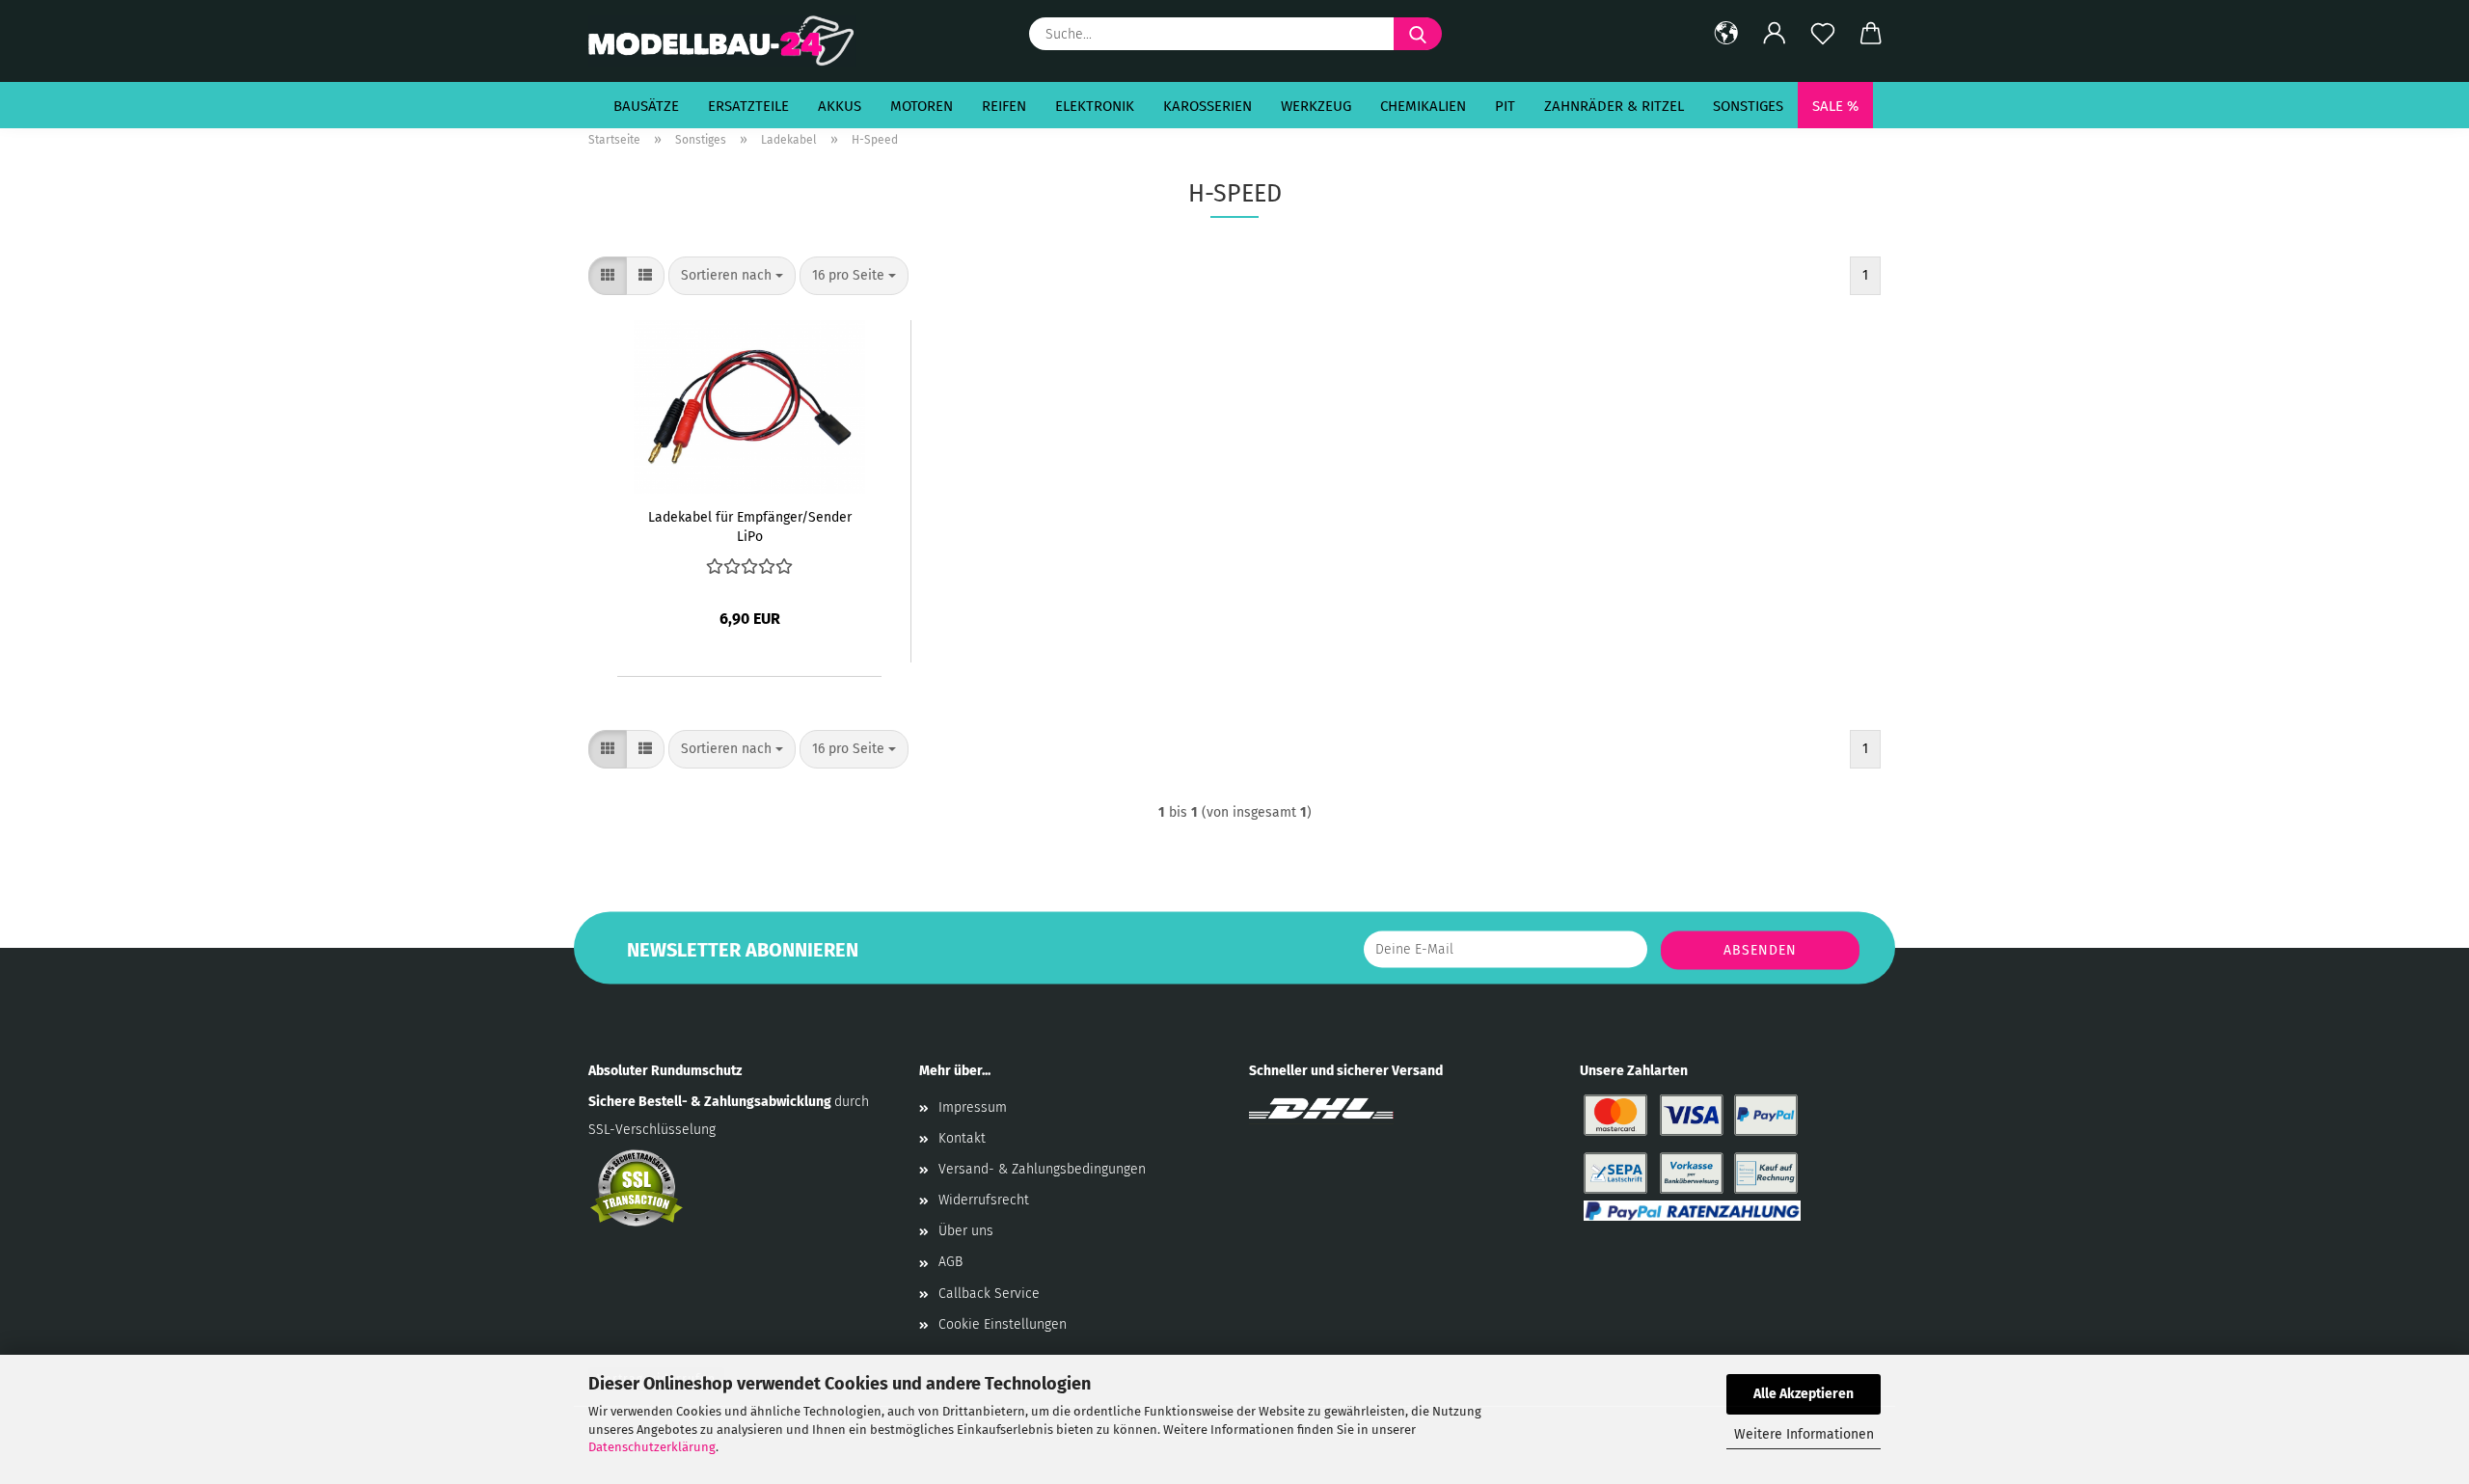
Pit (1505, 106)
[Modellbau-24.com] (730, 41)
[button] (1726, 34)
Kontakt (962, 1138)
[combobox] (732, 276)
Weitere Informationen (1804, 1434)
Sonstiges (1748, 106)
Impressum (973, 1107)
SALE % (1835, 106)
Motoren (922, 106)
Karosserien (1207, 106)
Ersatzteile (748, 106)
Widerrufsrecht (984, 1200)
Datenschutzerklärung (652, 1447)
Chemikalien (1423, 106)
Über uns (966, 1231)
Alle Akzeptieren (1804, 1394)
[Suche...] (1418, 34)
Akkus (840, 106)
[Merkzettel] (1823, 34)
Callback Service (989, 1294)
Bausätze (646, 106)
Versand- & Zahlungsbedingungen (1042, 1169)
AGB (950, 1262)
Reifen (1004, 106)
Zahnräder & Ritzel (1614, 106)
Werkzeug (1316, 106)
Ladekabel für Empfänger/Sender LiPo (750, 526)
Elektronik (1095, 106)
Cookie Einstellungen (1003, 1324)
